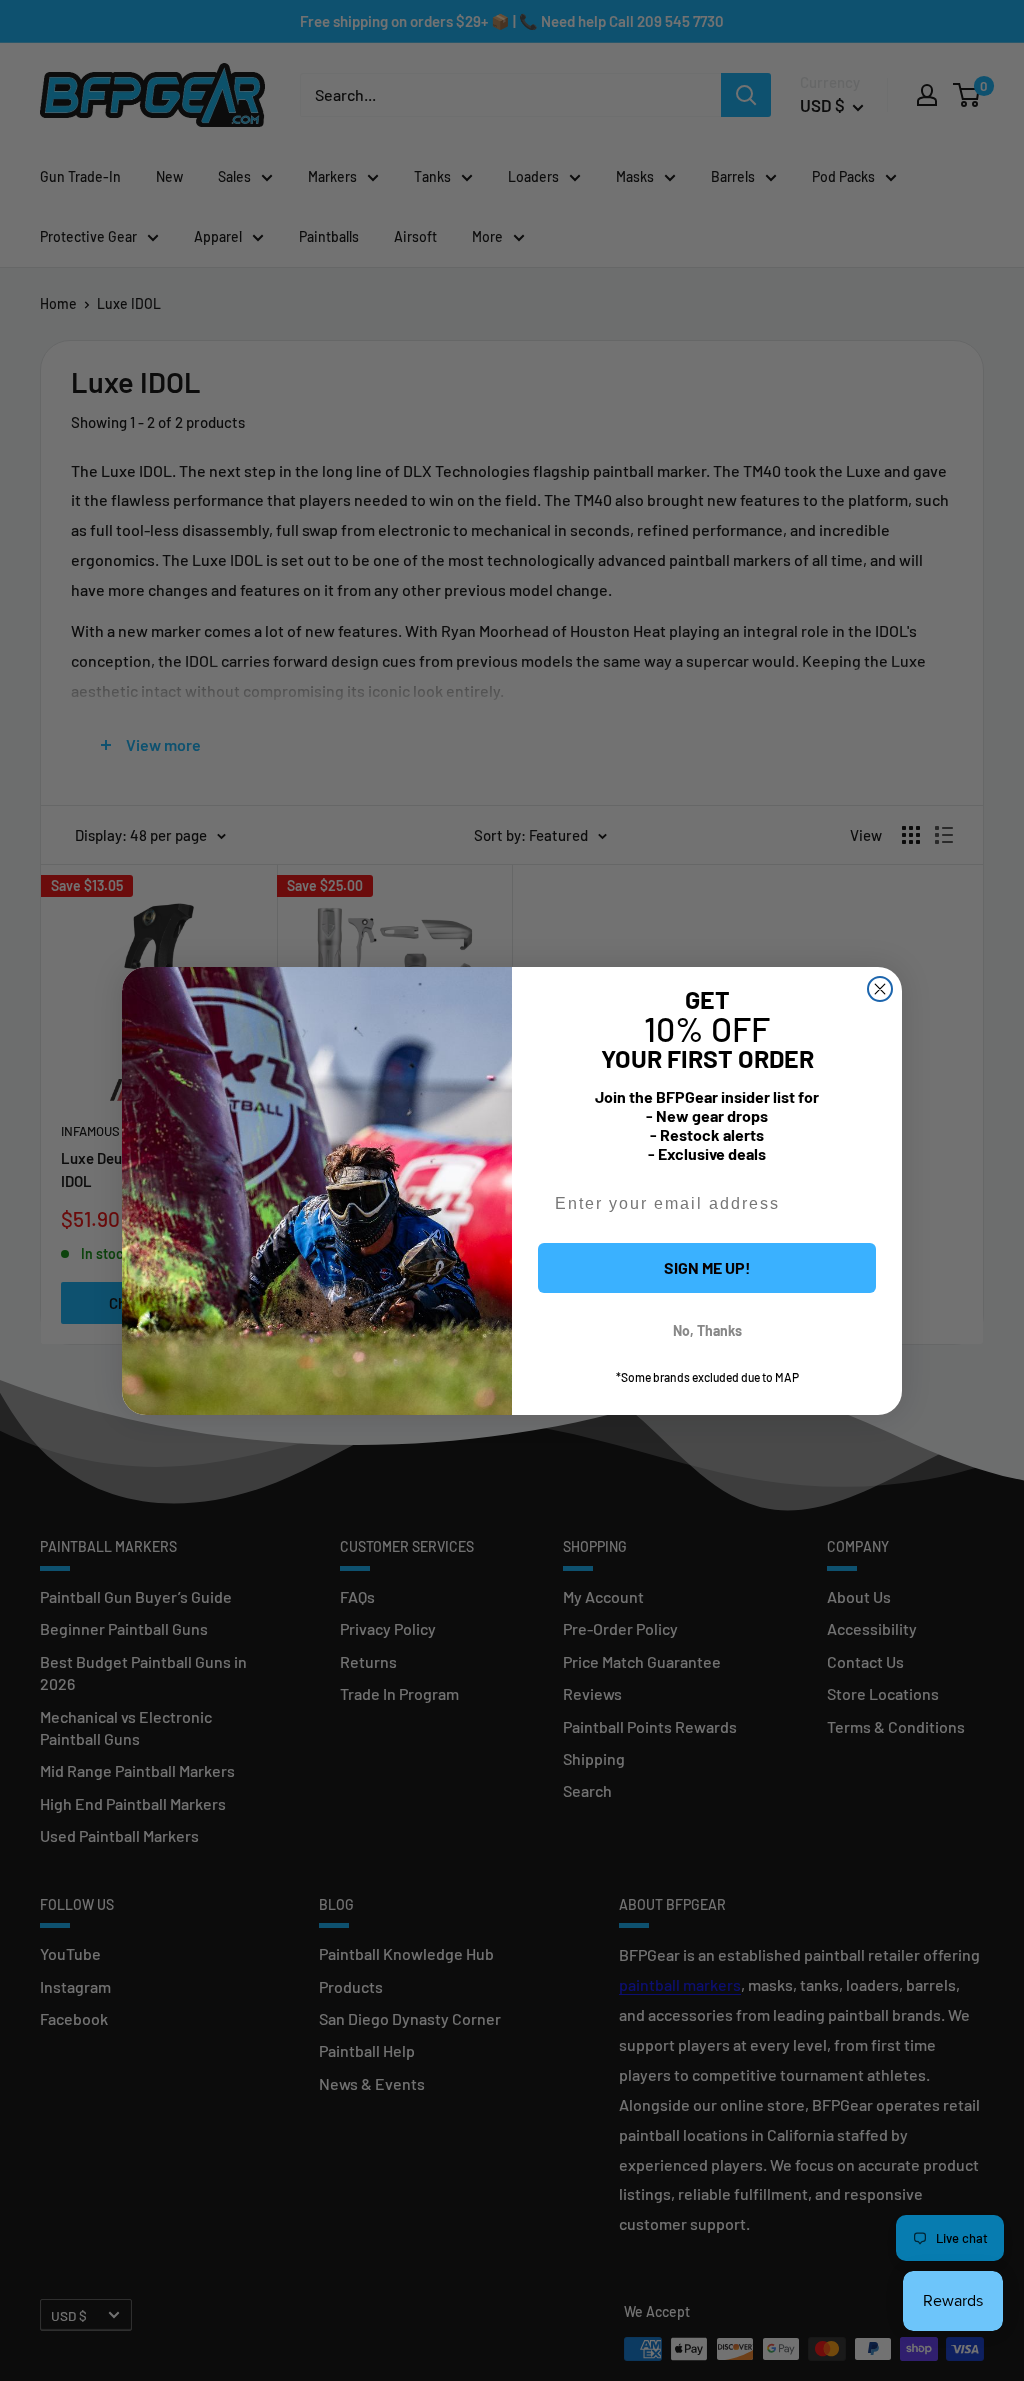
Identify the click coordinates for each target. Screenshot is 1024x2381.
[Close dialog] (880, 989)
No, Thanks (707, 1330)
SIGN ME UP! (707, 1267)
